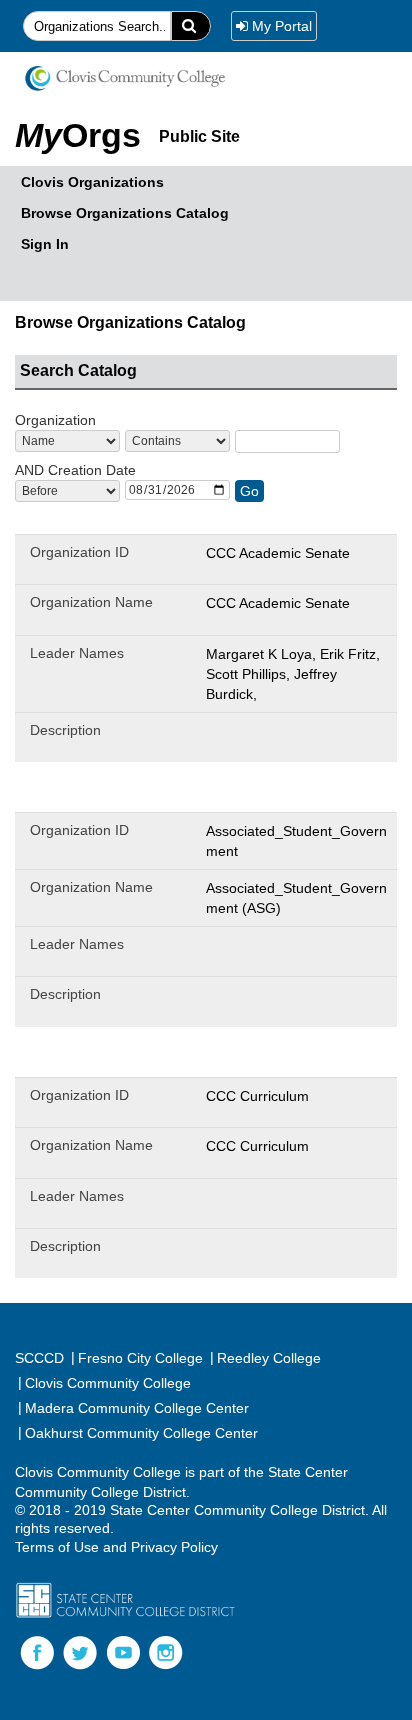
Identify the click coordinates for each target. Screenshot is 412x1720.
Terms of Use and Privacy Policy (116, 1547)
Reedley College (265, 1357)
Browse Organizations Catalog (125, 213)
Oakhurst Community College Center (138, 1432)
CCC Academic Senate (278, 553)
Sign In (45, 244)
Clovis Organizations (92, 182)
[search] (191, 26)
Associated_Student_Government (296, 841)
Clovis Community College (104, 1382)
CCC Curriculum (257, 1096)
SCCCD (39, 1358)
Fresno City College (137, 1357)
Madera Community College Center (133, 1407)
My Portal (282, 26)
